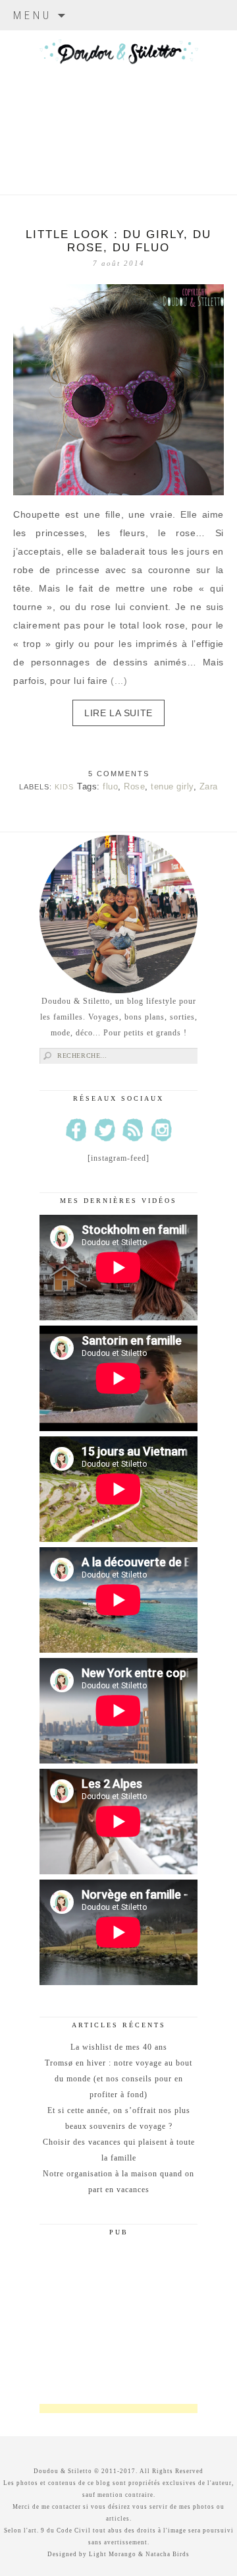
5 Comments (119, 774)
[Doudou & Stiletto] (118, 96)
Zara (209, 786)
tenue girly (172, 786)
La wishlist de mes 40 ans (119, 2047)
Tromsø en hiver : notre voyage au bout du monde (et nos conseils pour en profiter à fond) (118, 2079)
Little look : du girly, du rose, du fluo (118, 241)
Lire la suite (118, 713)
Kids (64, 787)
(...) (119, 681)
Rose (134, 786)
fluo (110, 786)
